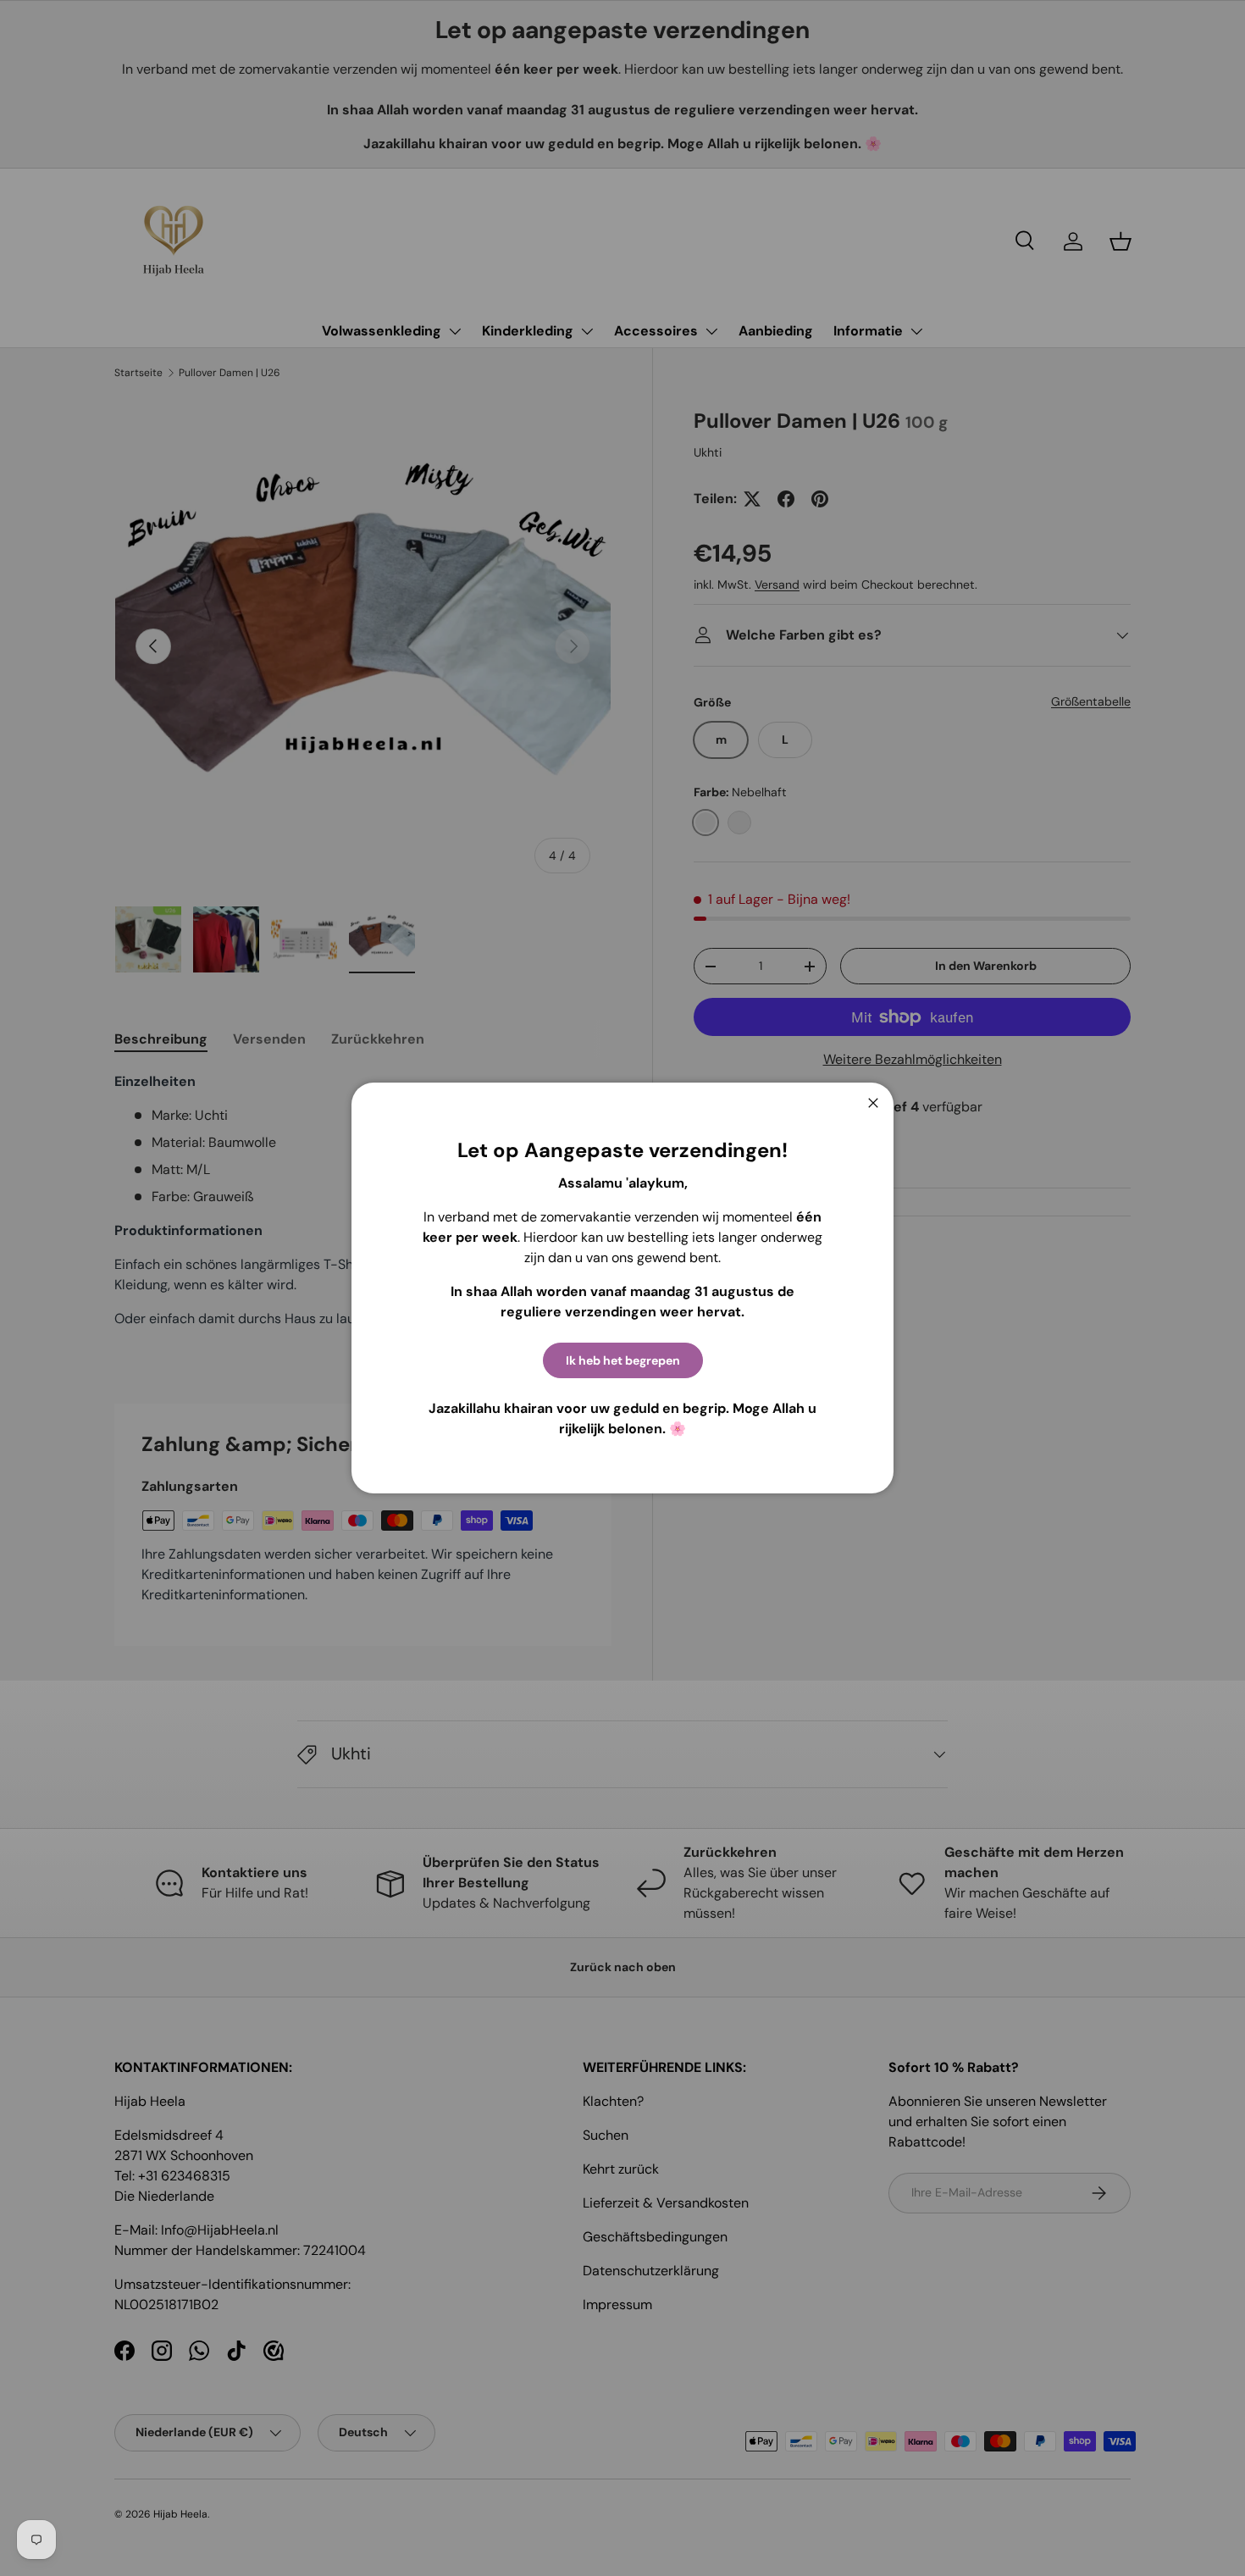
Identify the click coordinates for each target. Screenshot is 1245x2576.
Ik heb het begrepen (623, 1360)
